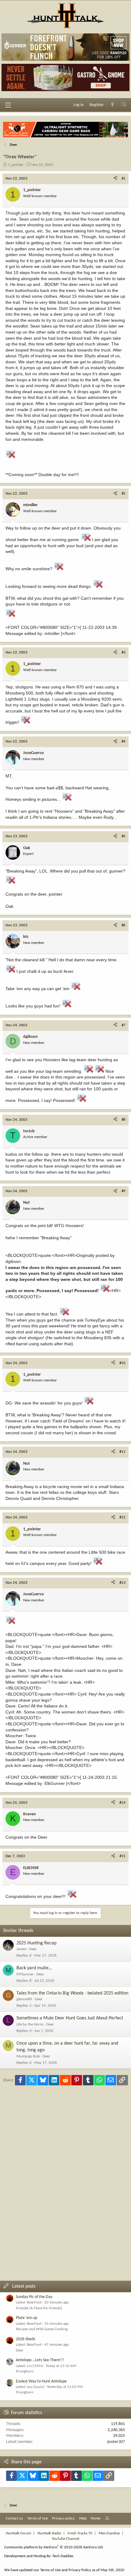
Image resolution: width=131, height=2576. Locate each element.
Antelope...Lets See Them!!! (40, 2360)
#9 (124, 1191)
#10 (122, 1363)
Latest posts (24, 2286)
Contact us (14, 2518)
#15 (122, 1856)
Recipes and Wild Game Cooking (42, 2329)
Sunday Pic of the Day (34, 2297)
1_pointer (16, 165)
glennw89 (24, 1999)
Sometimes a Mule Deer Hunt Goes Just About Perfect (70, 2018)
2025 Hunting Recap (36, 1943)
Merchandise (109, 2533)
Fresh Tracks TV (80, 2533)
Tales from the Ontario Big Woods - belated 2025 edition (72, 1993)
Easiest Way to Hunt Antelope (41, 2381)
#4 (124, 741)
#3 (124, 652)
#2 (124, 494)
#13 (122, 1583)
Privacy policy (63, 2518)
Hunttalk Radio (49, 2533)
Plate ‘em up (27, 2318)
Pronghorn (25, 2371)
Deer (33, 1949)
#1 (124, 178)
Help (83, 2518)
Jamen (21, 1949)
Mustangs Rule (28, 2056)
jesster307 (116, 2442)
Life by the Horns (30, 2024)
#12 (122, 1517)
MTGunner (25, 1974)
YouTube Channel (65, 2539)
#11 (122, 1452)
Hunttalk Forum (18, 2533)
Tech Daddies (63, 2556)
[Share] (115, 179)
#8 (124, 1120)
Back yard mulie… (34, 1968)
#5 (124, 836)
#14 (122, 1803)
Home (96, 2518)
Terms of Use (38, 2518)
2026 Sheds (25, 2339)
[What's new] (113, 105)
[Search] (124, 105)
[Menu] (8, 105)
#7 (124, 1025)
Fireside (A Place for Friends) (39, 2308)
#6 (124, 925)
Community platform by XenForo (54, 2547)
